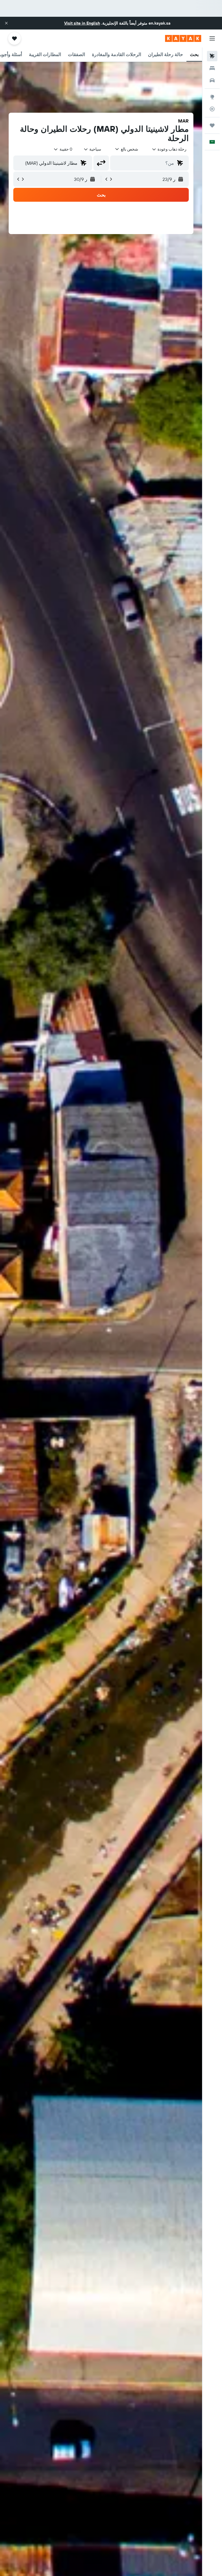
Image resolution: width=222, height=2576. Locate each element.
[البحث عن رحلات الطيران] (212, 56)
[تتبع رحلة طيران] (212, 109)
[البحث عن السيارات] (212, 80)
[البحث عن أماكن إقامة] (212, 68)
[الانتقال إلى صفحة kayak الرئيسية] (183, 38)
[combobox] (92, 149)
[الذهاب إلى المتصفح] (212, 97)
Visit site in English (82, 23)
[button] (6, 23)
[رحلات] (212, 125)
